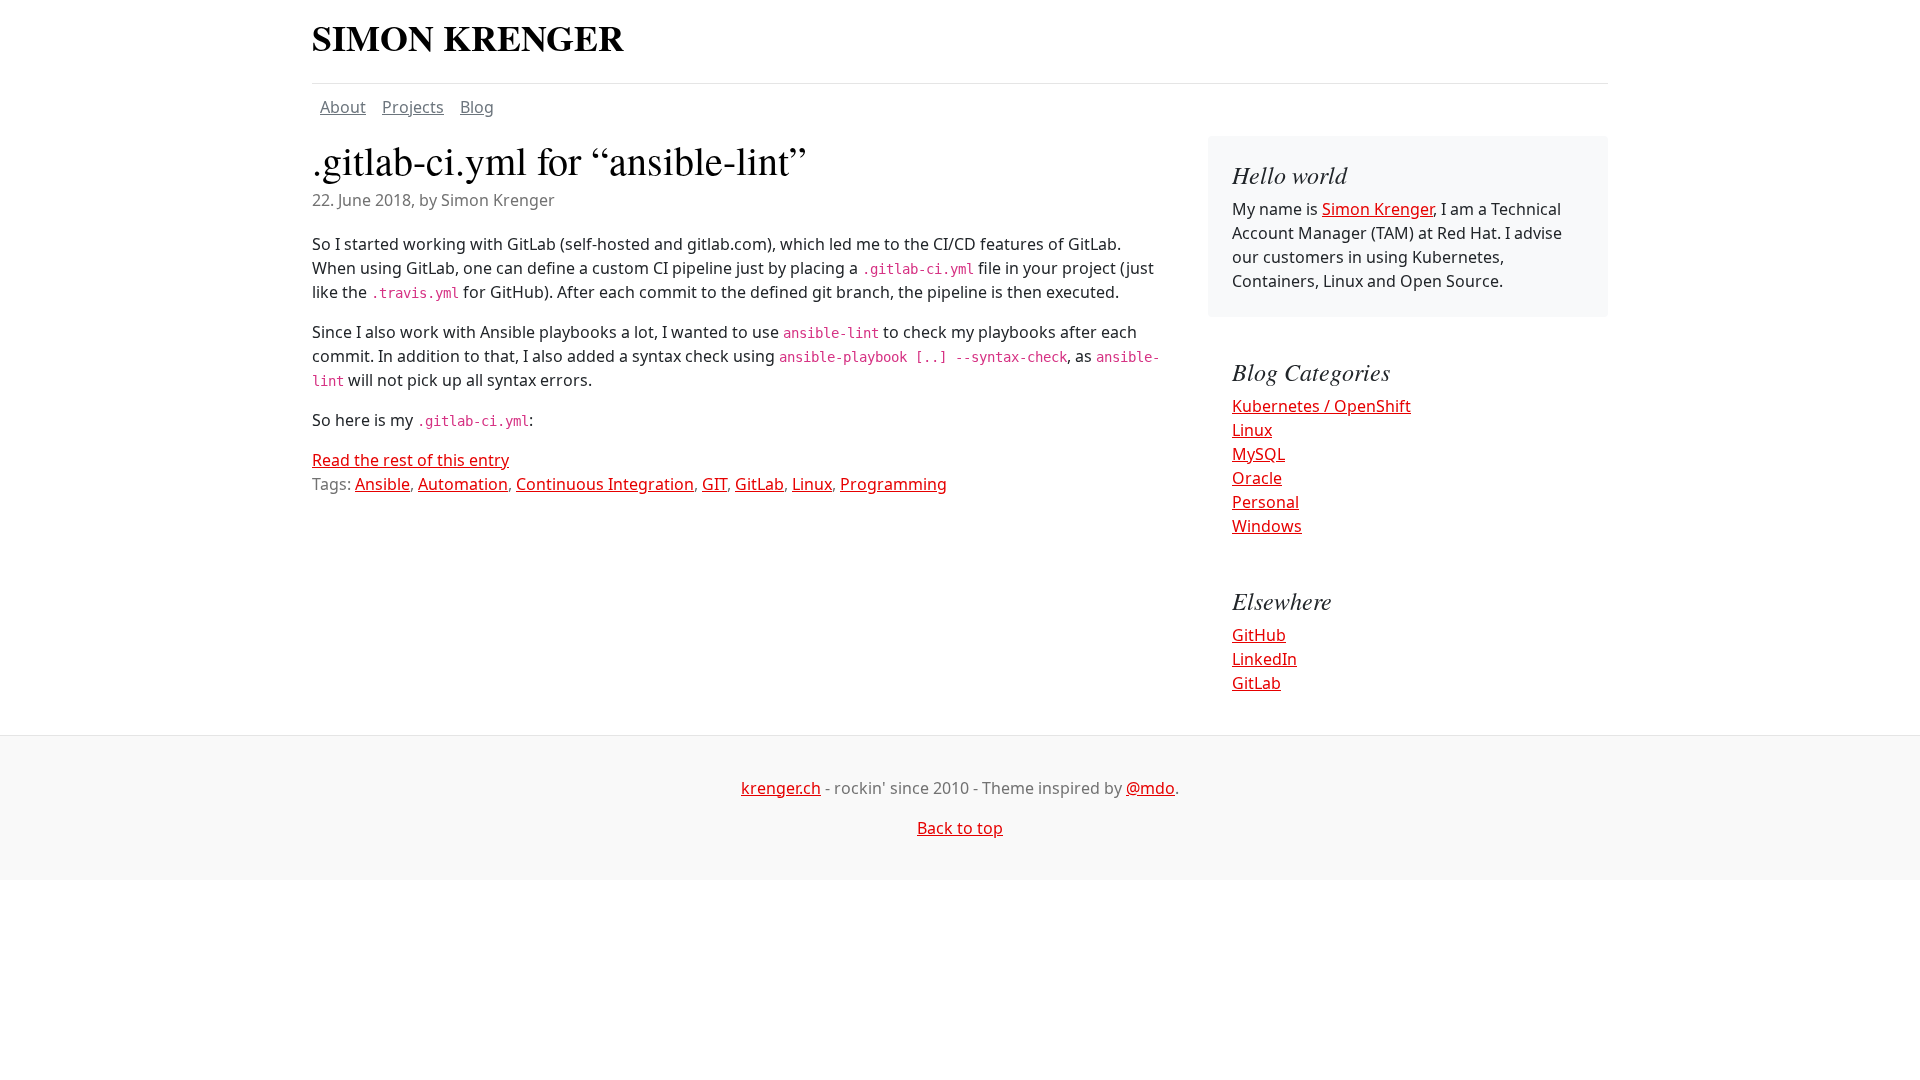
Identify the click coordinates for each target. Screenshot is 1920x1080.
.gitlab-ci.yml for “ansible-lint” (559, 159)
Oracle (1257, 478)
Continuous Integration (605, 484)
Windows (1267, 526)
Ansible (382, 484)
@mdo (1150, 788)
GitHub (1259, 635)
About (343, 107)
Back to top (960, 828)
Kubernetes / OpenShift (1321, 406)
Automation (463, 484)
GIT (714, 484)
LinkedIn (1264, 659)
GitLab (759, 484)
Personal (1265, 502)
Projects (413, 107)
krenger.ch (781, 788)
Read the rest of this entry (410, 460)
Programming (893, 484)
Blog (477, 107)
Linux (812, 484)
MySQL (1258, 454)
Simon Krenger (468, 37)
